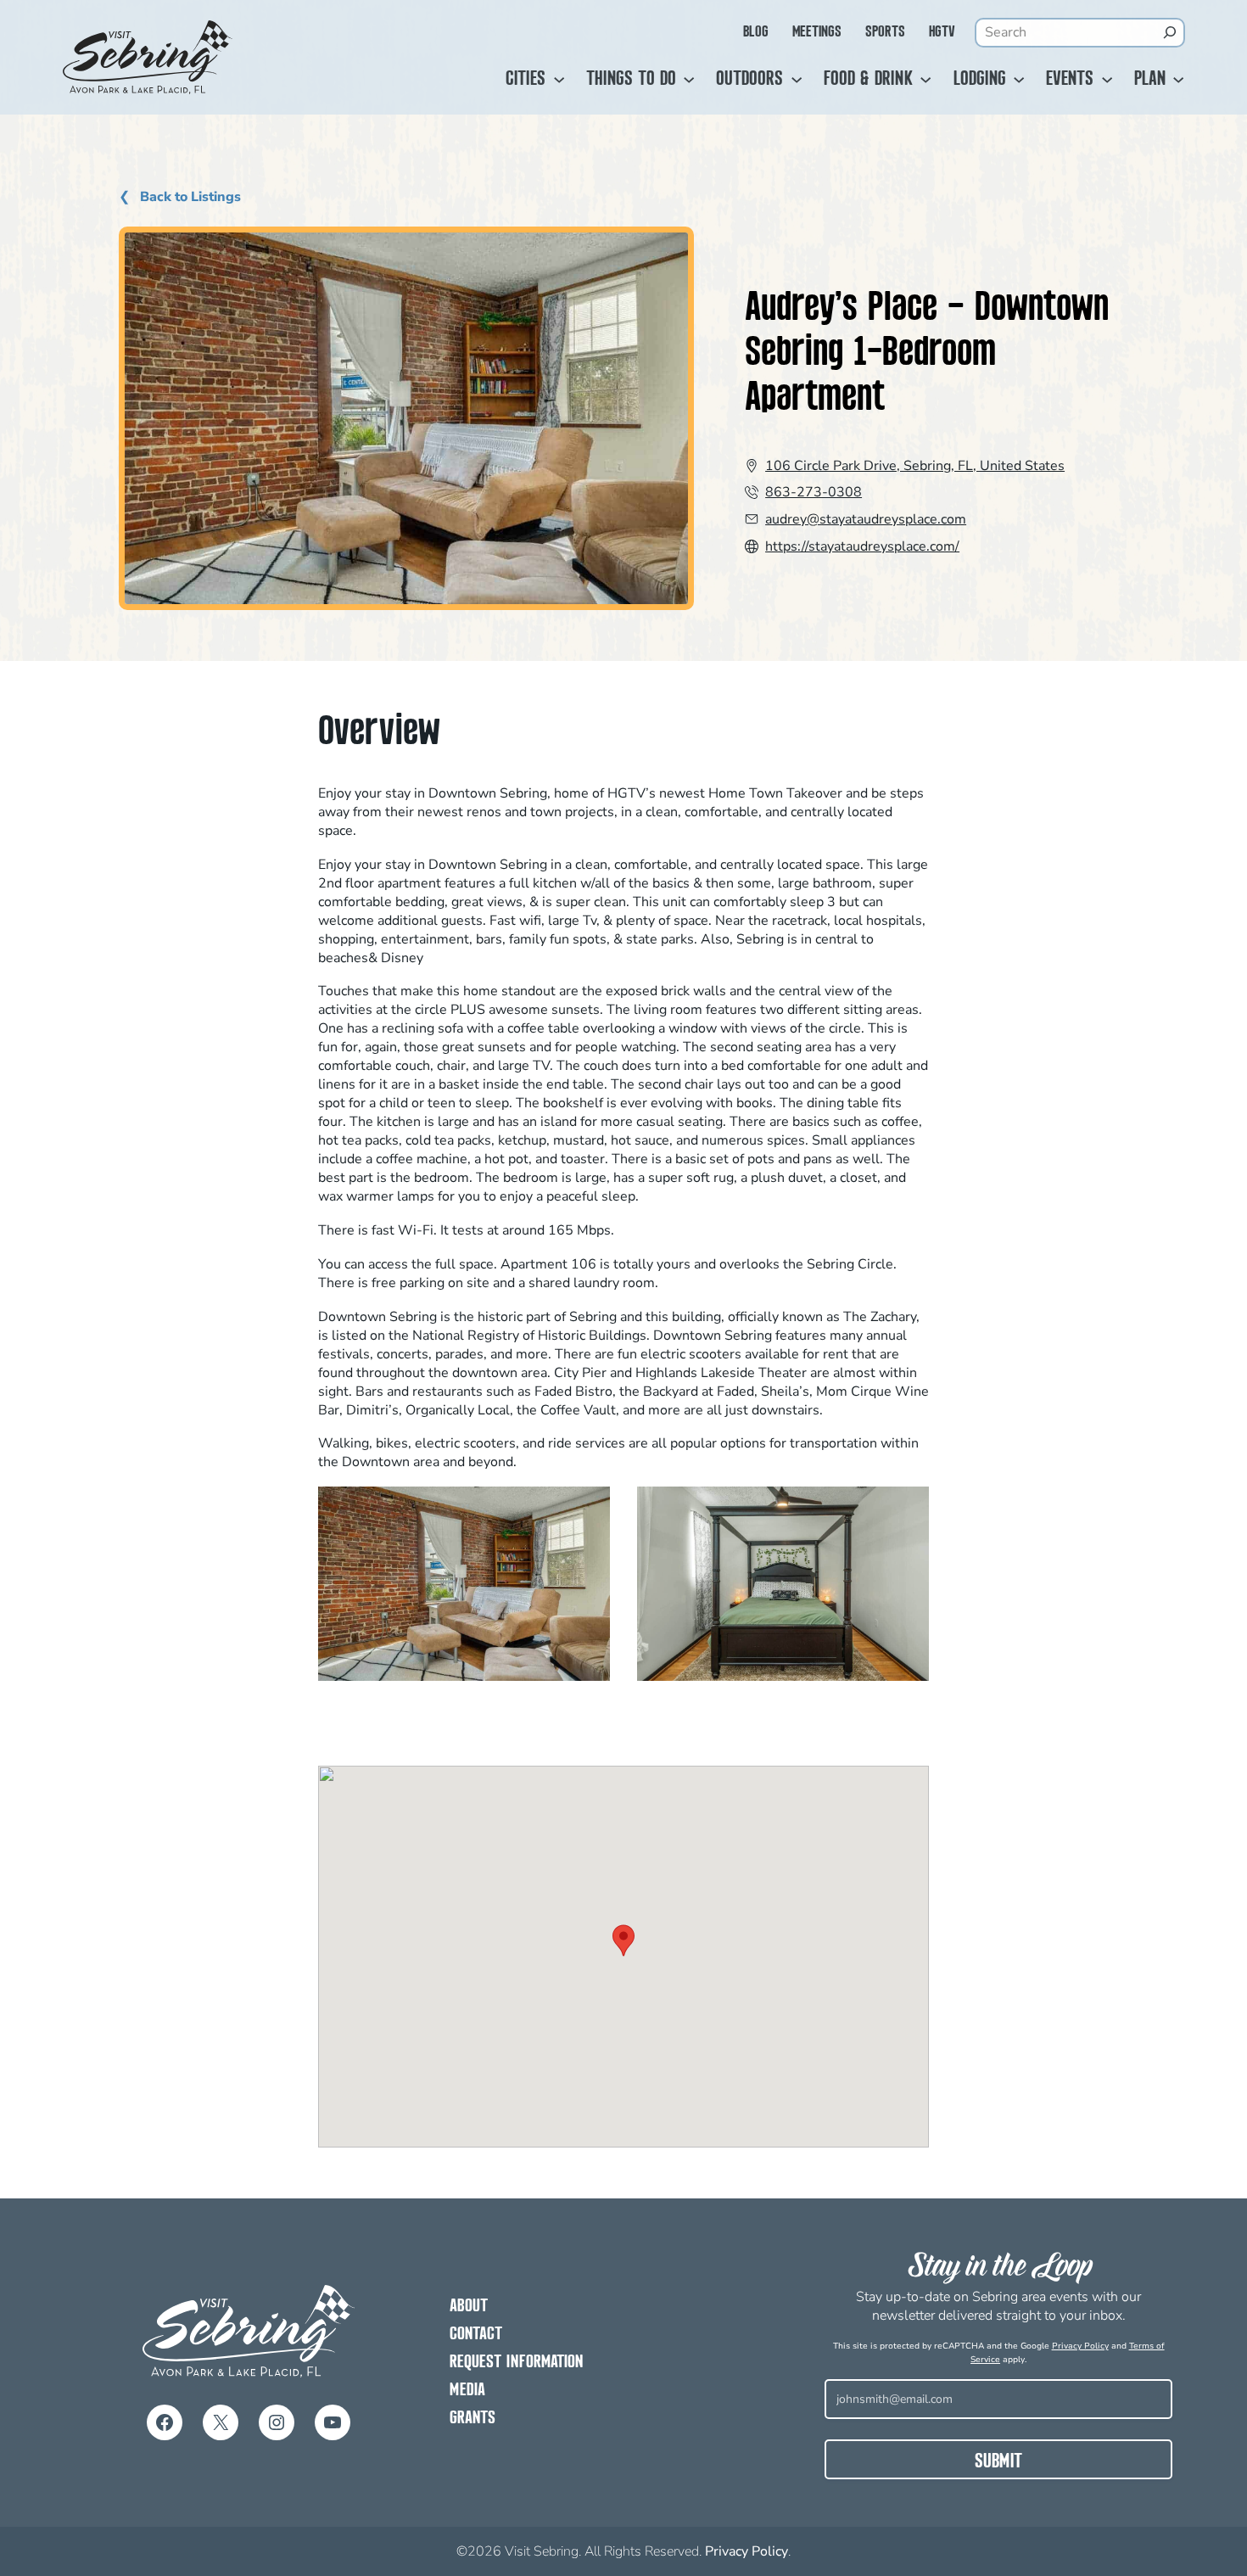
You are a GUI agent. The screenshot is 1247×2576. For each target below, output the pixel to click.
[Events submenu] (1107, 80)
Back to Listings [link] (189, 197)
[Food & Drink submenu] (925, 80)
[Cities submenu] (559, 80)
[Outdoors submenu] (797, 80)
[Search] (1170, 32)
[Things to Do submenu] (689, 80)
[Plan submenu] (1178, 80)
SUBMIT (998, 2462)
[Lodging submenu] (1019, 80)
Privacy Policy (1080, 2346)
